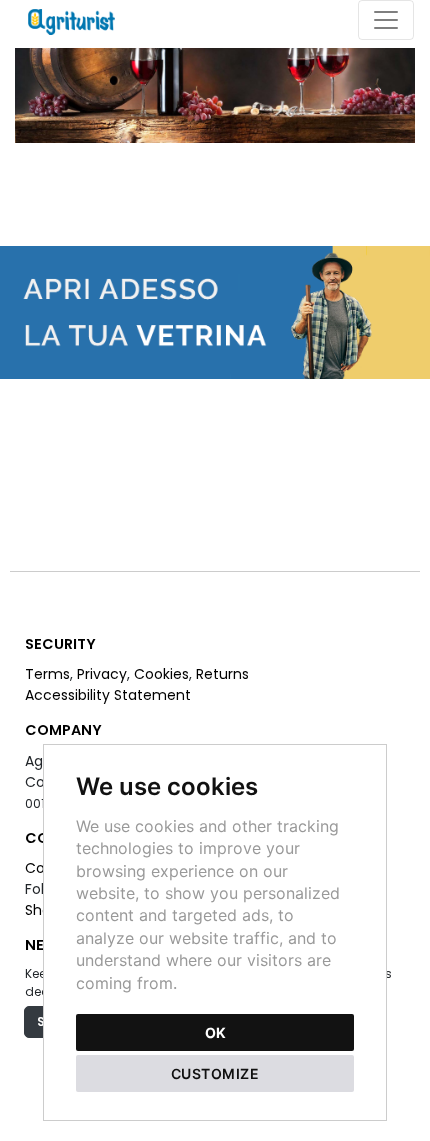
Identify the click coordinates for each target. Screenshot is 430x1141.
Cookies (161, 674)
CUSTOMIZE (215, 1073)
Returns (222, 674)
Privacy (102, 674)
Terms (47, 674)
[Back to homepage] (81, 20)
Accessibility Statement (108, 695)
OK (215, 1032)
